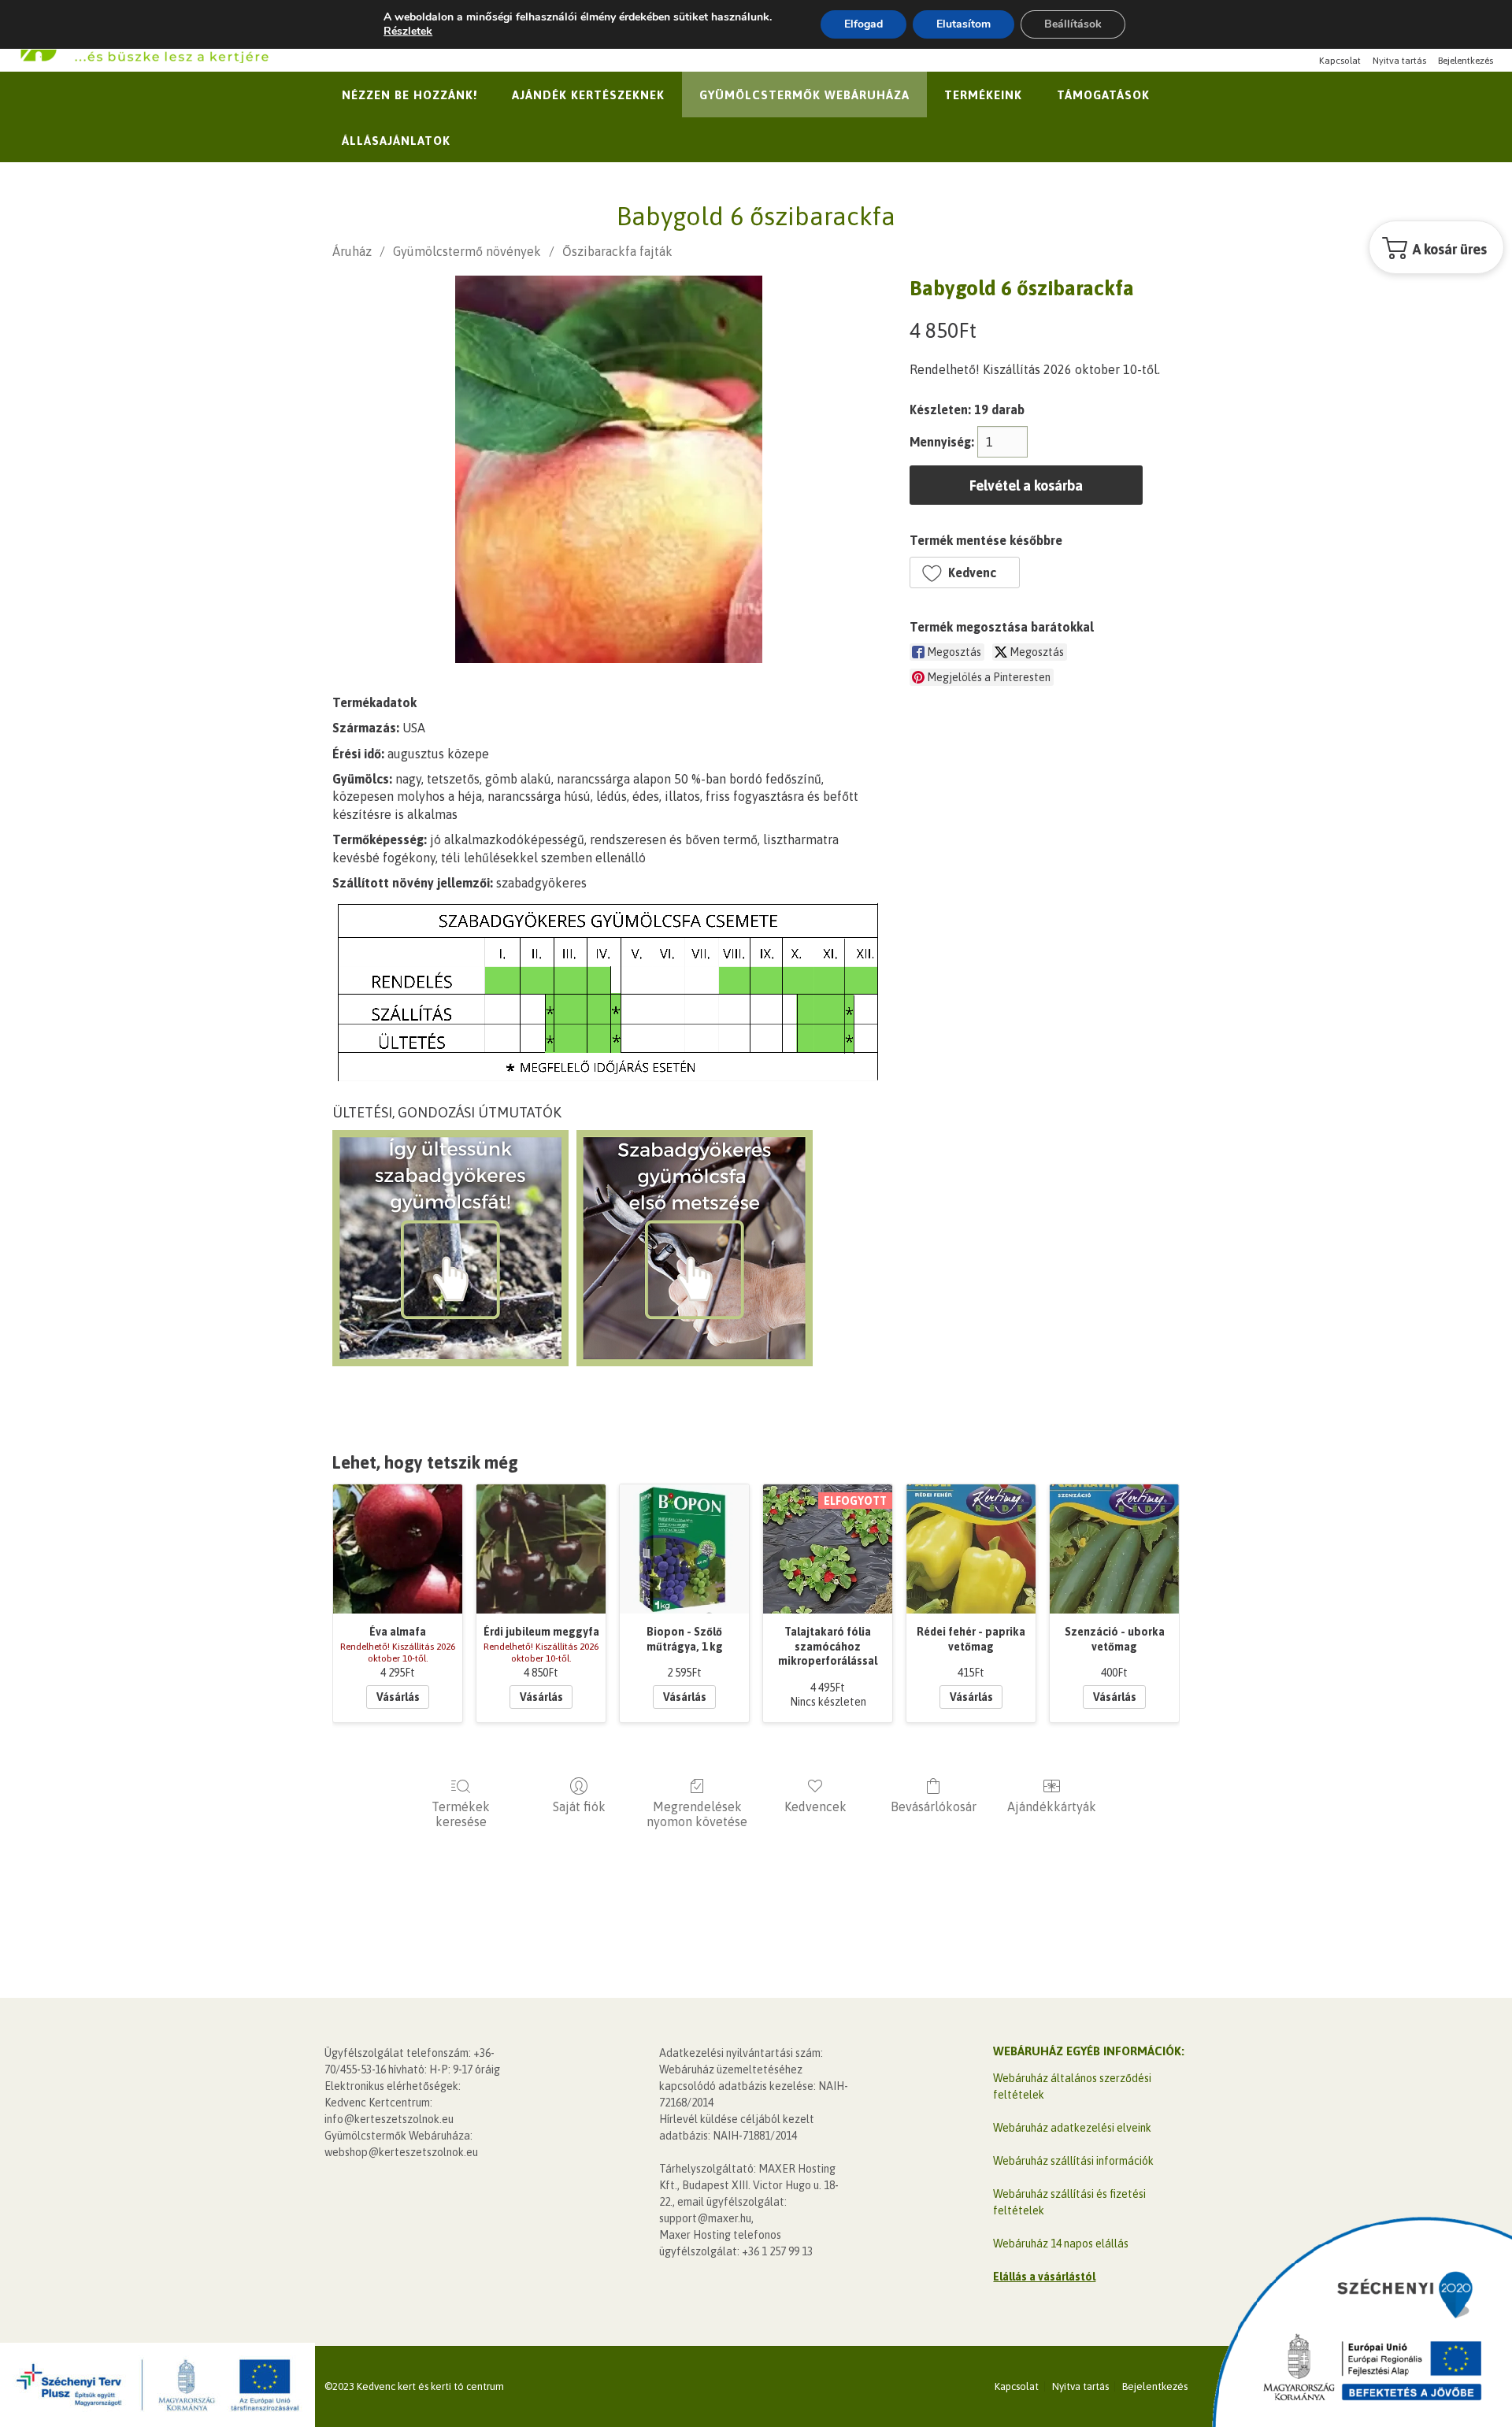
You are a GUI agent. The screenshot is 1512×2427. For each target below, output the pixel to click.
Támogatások (1103, 95)
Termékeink (983, 95)
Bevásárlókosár (934, 1806)
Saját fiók (579, 1806)
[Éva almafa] (398, 1549)
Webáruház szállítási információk (1073, 2161)
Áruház (352, 251)
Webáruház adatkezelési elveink (1072, 2128)
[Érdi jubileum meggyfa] (541, 1549)
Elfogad (863, 24)
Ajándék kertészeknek (588, 95)
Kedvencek (815, 1806)
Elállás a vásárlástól (1044, 2277)
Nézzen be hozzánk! (409, 95)
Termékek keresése (461, 1814)
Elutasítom (964, 24)
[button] (965, 572)
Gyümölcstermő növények (467, 251)
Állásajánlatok (396, 141)
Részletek (408, 31)
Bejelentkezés (1466, 61)
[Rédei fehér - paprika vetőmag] (971, 1549)
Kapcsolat (1340, 61)
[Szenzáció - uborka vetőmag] (1114, 1549)
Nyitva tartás (1399, 61)
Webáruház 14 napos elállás (1061, 2244)
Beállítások (1073, 24)
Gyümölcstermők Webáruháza (804, 95)
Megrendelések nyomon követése (697, 1814)
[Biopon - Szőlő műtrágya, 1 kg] (684, 1549)
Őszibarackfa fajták (617, 251)
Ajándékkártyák (1052, 1806)
